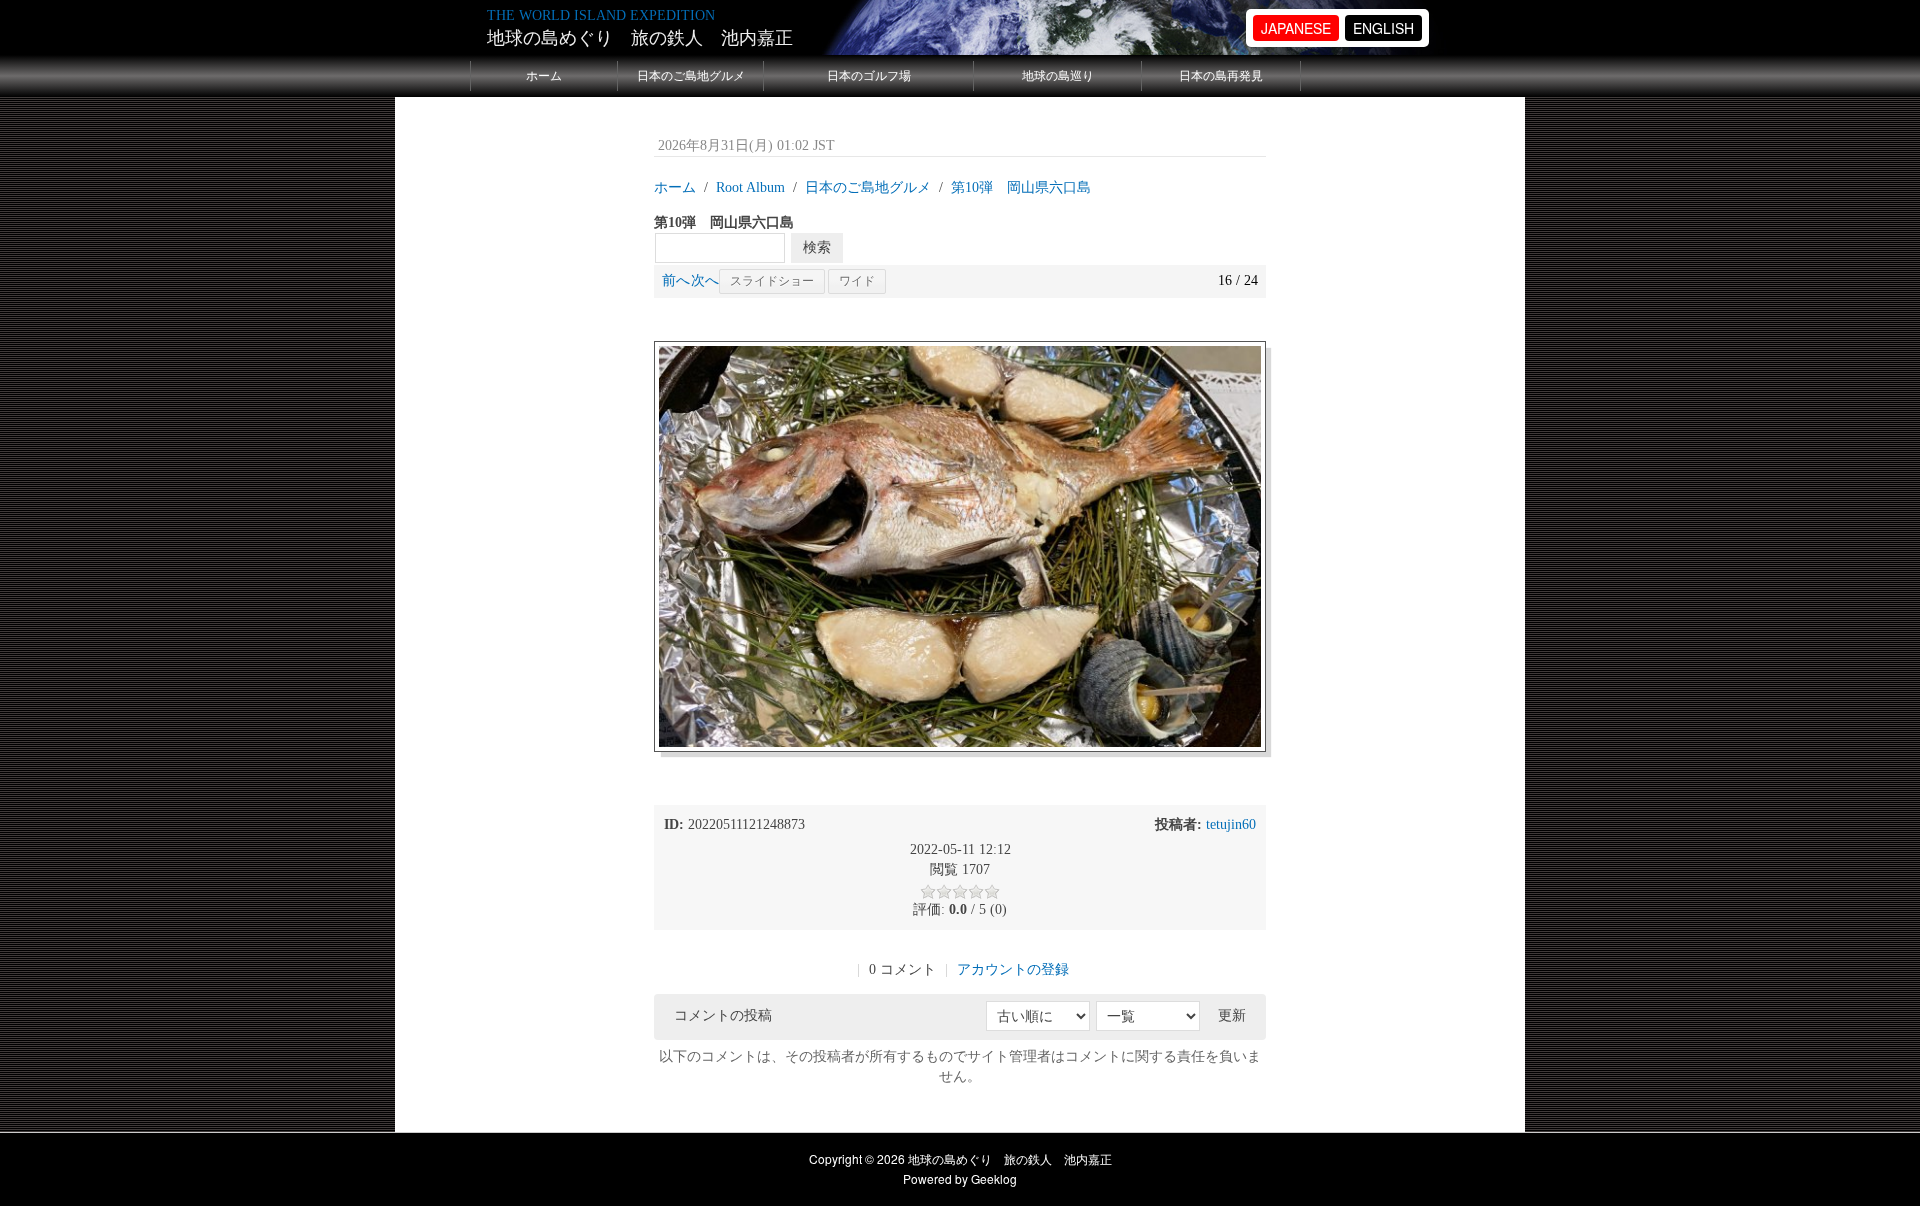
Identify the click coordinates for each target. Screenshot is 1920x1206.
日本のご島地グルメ (691, 76)
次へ (705, 280)
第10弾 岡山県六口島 (1021, 187)
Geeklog (994, 1178)
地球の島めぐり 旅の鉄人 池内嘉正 (640, 38)
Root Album (750, 187)
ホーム (544, 76)
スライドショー (772, 281)
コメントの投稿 (723, 1015)
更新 (1232, 1015)
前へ (676, 280)
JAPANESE (1296, 28)
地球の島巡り (1058, 76)
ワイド (857, 281)
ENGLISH (1383, 28)
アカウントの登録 (1013, 969)
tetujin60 (1231, 824)
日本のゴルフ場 (869, 76)
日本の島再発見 (1221, 76)
